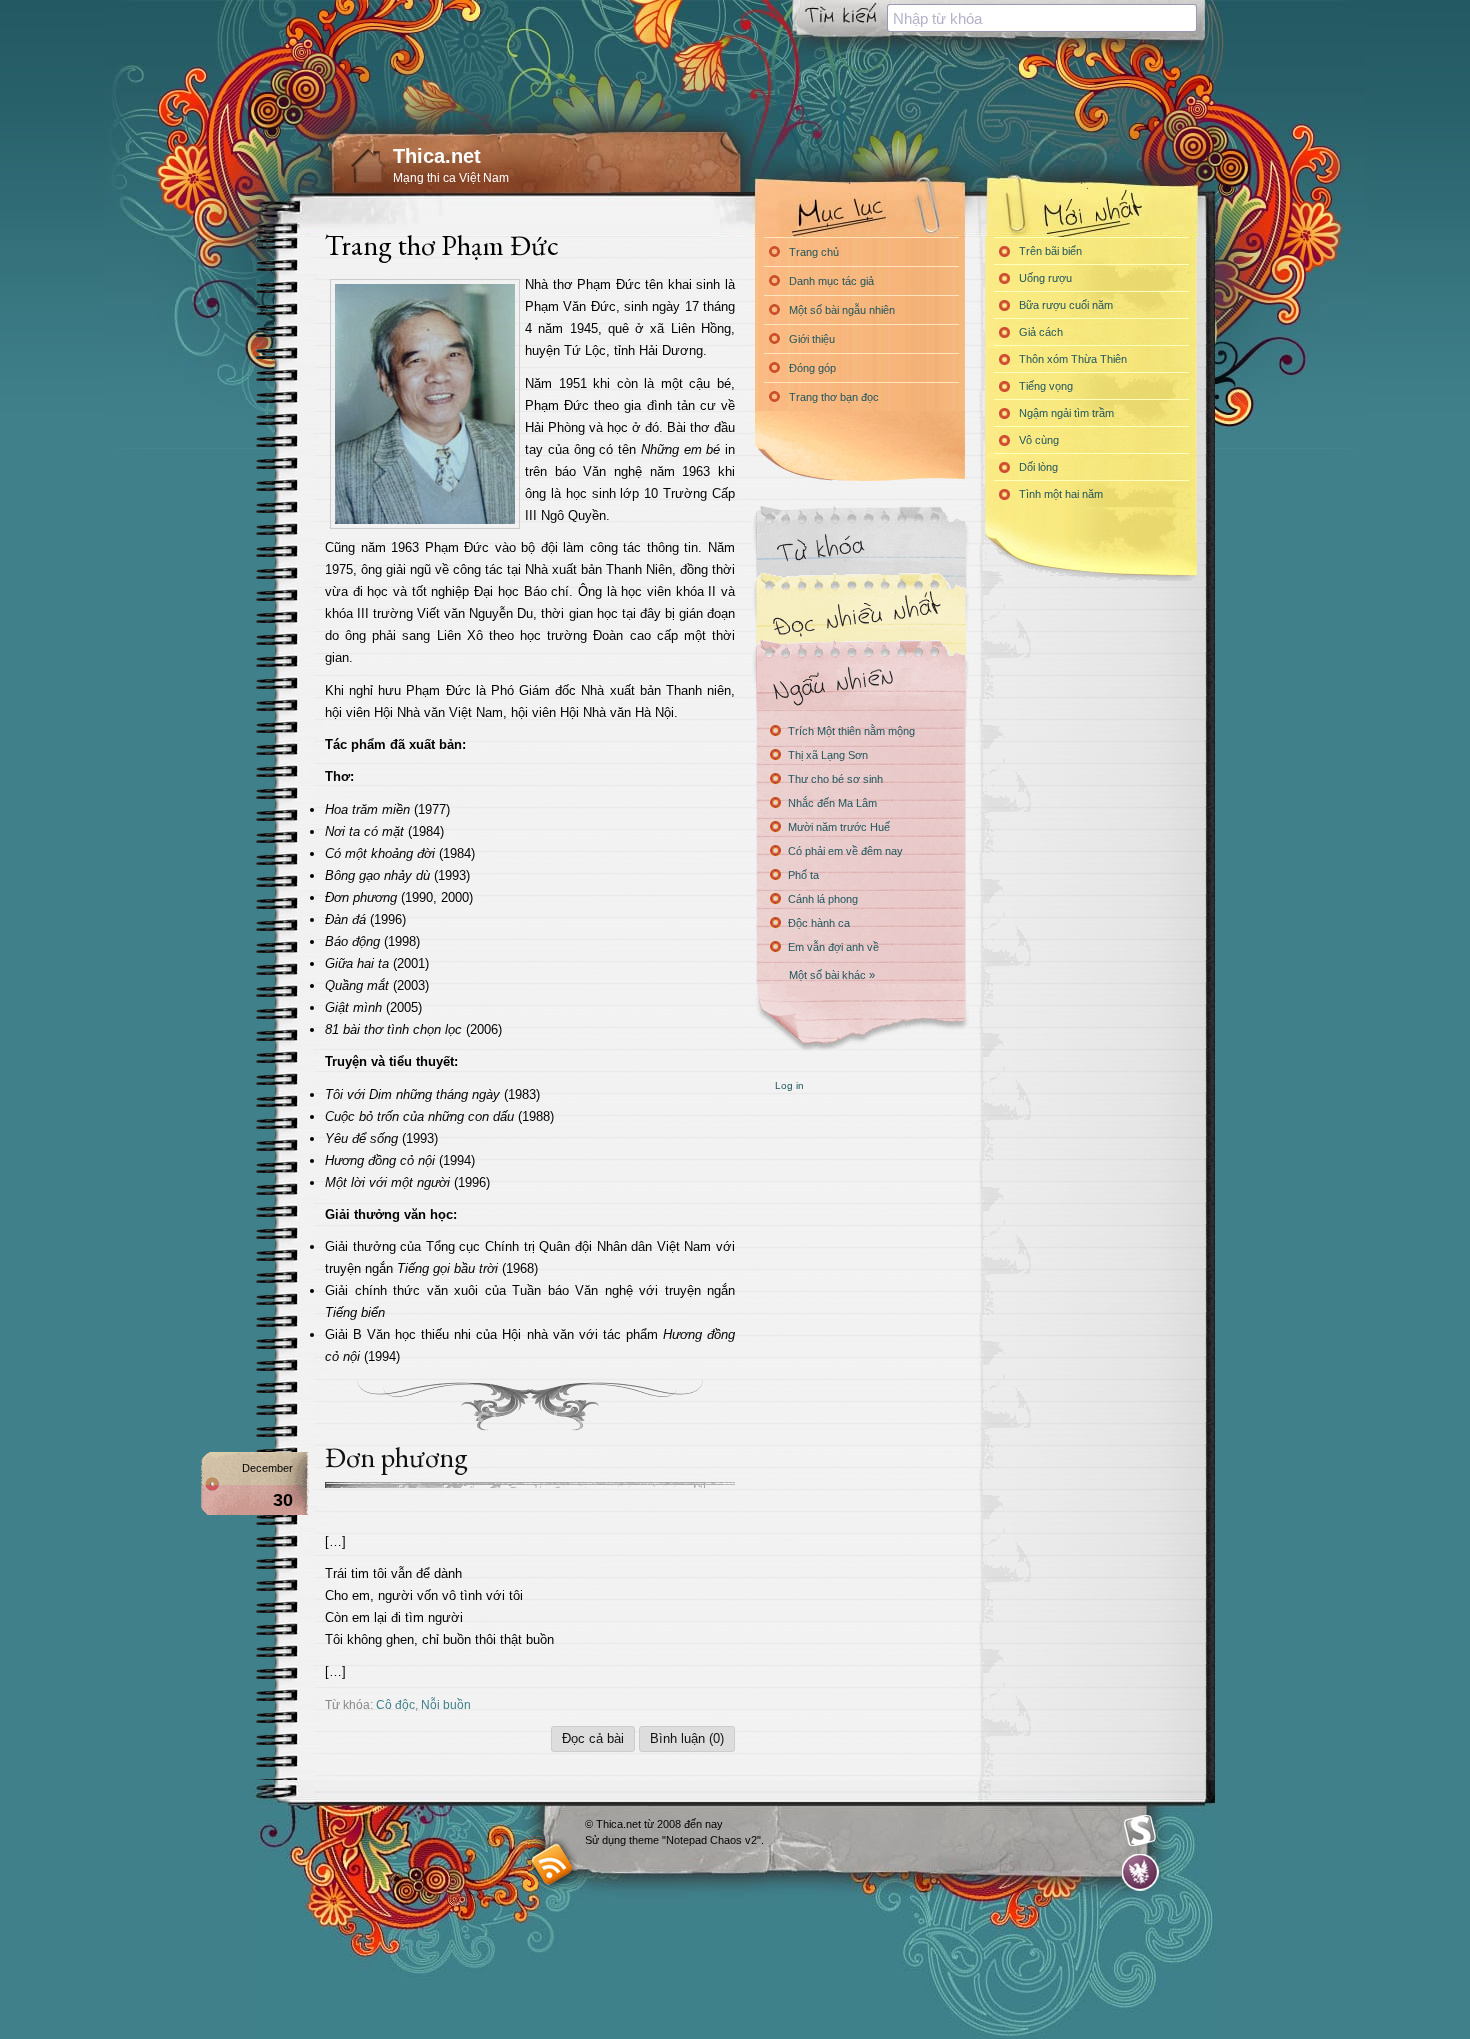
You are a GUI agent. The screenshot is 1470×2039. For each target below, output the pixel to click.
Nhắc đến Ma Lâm (832, 803)
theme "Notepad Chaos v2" (695, 1840)
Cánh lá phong (823, 899)
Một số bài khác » (832, 975)
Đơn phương (396, 1457)
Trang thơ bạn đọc (834, 397)
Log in (789, 1085)
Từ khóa (860, 548)
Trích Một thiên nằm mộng (851, 731)
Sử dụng (607, 1840)
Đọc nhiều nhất (860, 615)
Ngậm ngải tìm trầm (1066, 413)
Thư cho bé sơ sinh (835, 779)
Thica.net (437, 156)
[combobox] (1042, 18)
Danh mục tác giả (831, 281)
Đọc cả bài (593, 1738)
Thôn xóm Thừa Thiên (1073, 359)
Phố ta (803, 875)
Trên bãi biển (1050, 251)
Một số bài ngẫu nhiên (842, 310)
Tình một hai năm (1061, 494)
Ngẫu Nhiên (860, 682)
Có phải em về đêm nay (845, 851)
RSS (552, 1863)
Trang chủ (814, 252)
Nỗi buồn (446, 1704)
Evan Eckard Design (1140, 1872)
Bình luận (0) (687, 1738)
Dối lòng (1038, 467)
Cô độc (395, 1704)
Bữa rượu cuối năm (1066, 305)
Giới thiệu (812, 339)
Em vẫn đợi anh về (833, 947)
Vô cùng (1039, 440)
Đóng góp (812, 368)
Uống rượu (1045, 278)
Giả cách (1041, 332)
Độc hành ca (819, 923)
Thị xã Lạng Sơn (828, 755)
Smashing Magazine (1140, 1831)
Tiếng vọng (1046, 386)
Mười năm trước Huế (839, 827)
